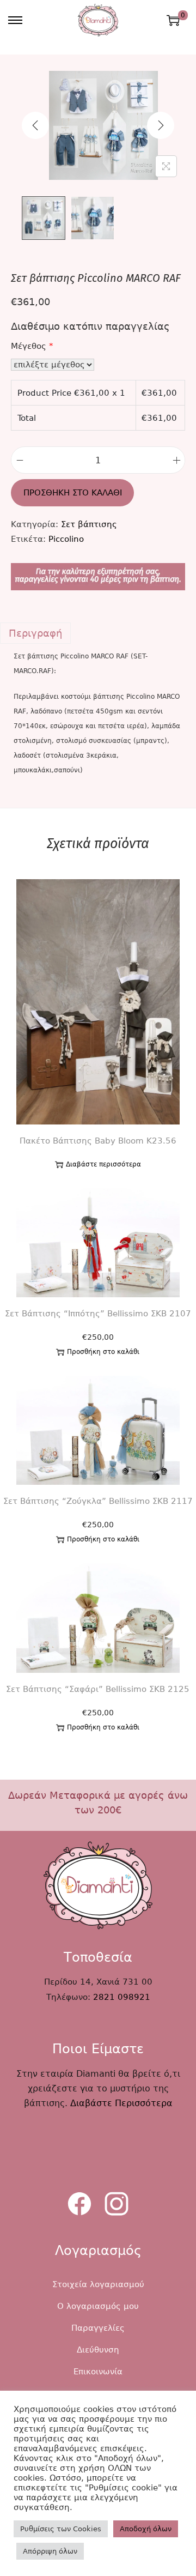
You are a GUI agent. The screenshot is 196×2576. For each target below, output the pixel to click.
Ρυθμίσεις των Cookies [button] (61, 2529)
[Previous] (35, 125)
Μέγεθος (32, 346)
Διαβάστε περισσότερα (103, 1164)
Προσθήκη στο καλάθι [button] (103, 1352)
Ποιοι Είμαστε (98, 2049)
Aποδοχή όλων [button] (146, 2529)
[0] (173, 20)
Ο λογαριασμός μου (98, 2306)
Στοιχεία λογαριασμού (98, 2284)
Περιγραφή (35, 633)
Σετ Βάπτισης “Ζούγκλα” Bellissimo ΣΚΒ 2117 (98, 1501)
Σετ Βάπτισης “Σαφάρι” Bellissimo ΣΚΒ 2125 (98, 1689)
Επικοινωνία (98, 2372)
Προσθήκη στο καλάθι (73, 493)
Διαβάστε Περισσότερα (121, 2103)
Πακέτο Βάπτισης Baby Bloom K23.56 (98, 1141)
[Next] (161, 125)
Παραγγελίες (98, 2328)
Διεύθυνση (98, 2350)
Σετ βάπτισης (89, 524)
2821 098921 (122, 1997)
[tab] (98, 633)
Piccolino (66, 539)
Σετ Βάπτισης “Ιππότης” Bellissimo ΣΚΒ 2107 (98, 1314)
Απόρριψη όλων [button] (50, 2551)
